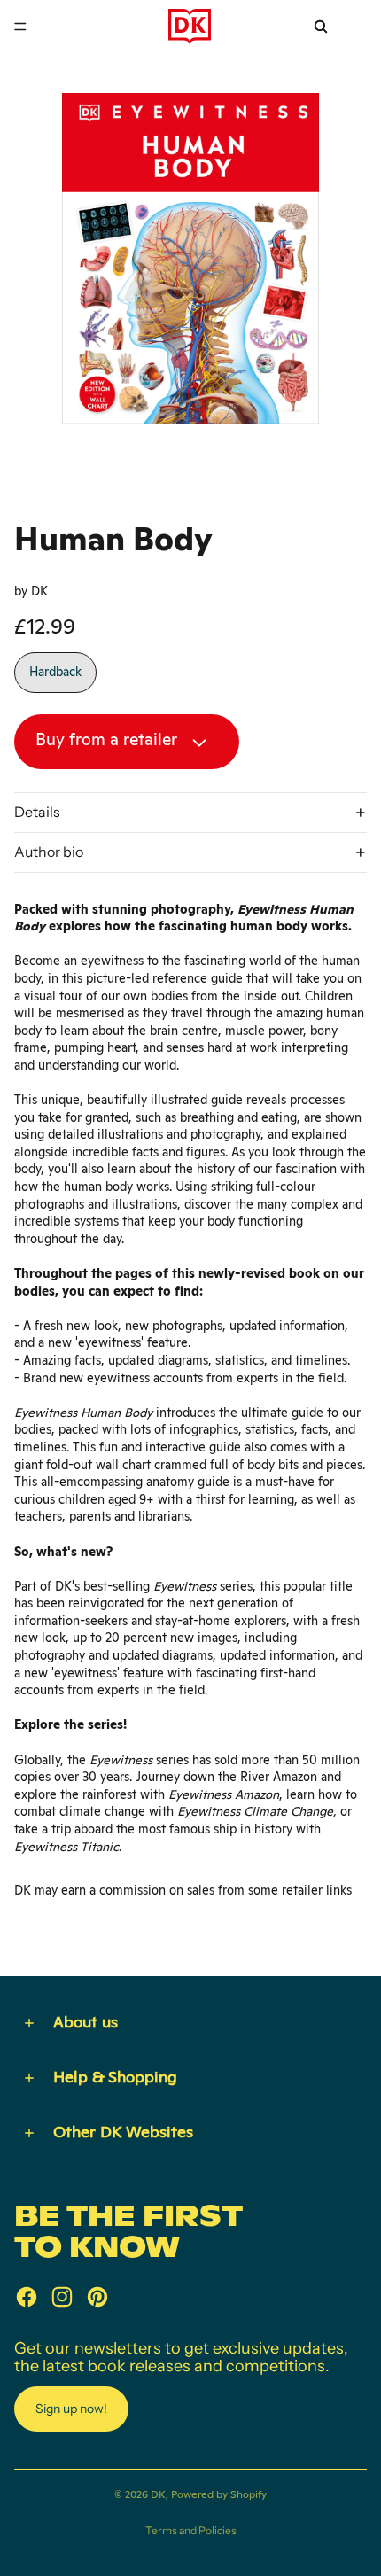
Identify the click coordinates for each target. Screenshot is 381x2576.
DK (158, 2494)
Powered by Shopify (219, 2494)
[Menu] (20, 27)
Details (37, 812)
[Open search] (321, 27)
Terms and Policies (191, 2530)
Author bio (49, 852)
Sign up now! (71, 2409)
